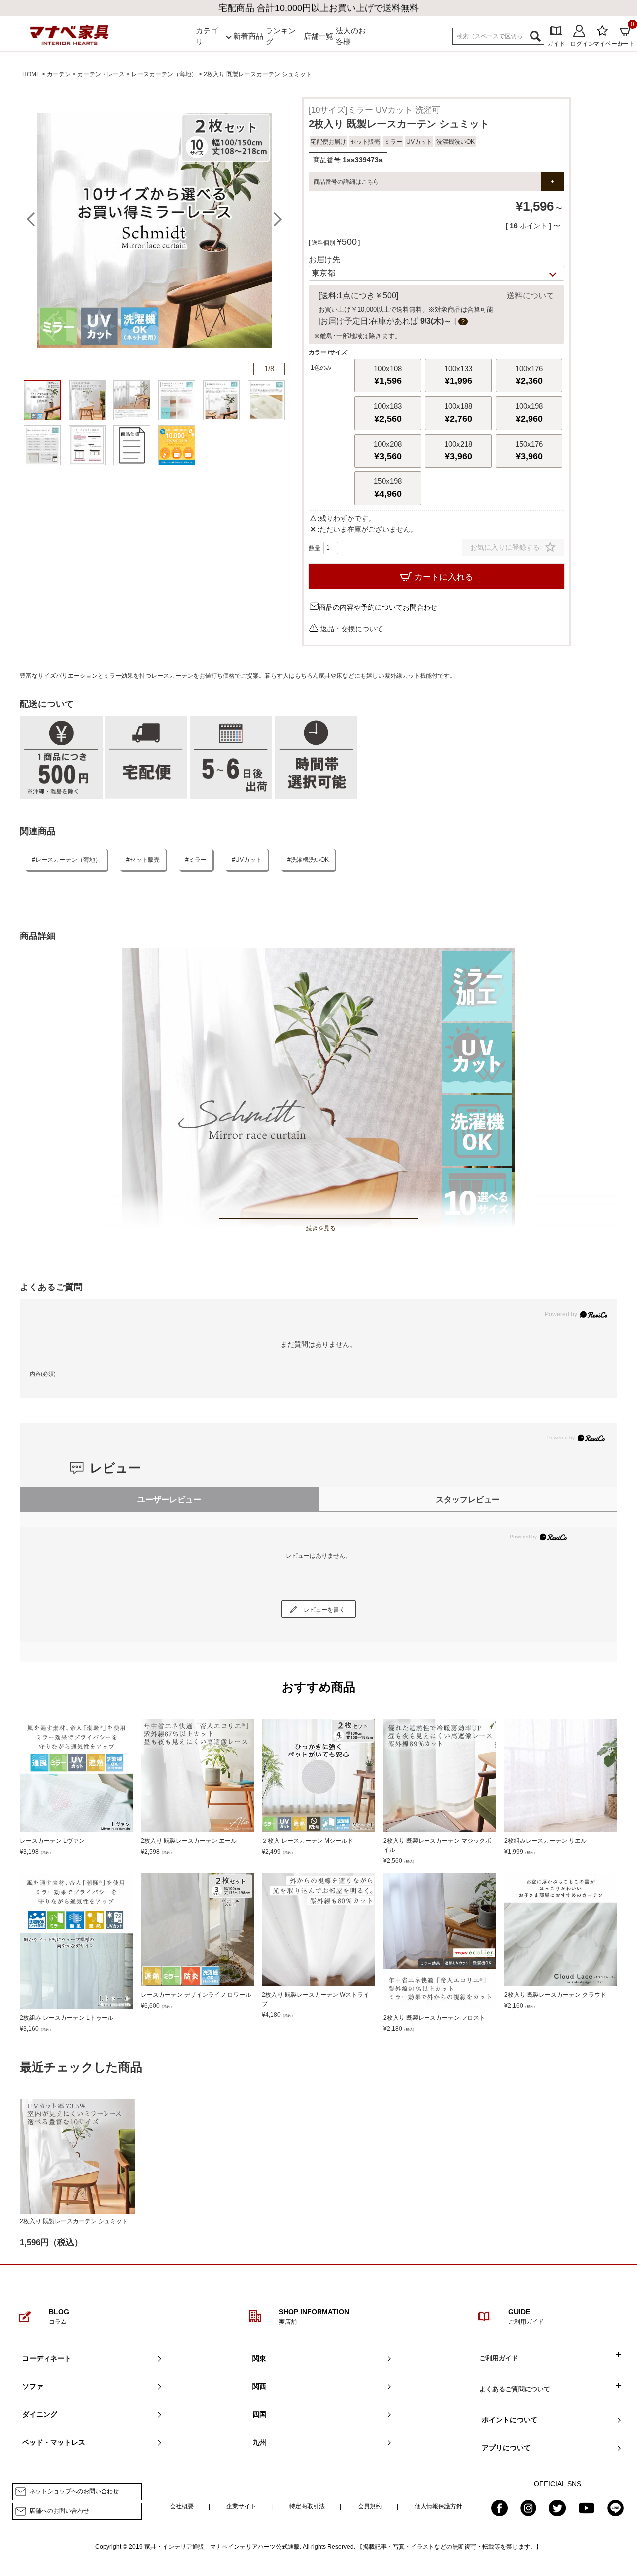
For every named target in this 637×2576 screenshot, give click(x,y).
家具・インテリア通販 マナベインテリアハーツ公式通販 (222, 2547)
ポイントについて (510, 2420)
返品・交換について (352, 629)
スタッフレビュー (468, 1499)
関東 (259, 2358)
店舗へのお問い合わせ (59, 2511)
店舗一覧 (318, 36)
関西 (259, 2386)
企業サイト (241, 2506)
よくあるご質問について (515, 2389)
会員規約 (370, 2506)
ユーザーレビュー (169, 1499)
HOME (31, 74)
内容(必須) (43, 1374)
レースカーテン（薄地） (164, 74)
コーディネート (47, 2358)
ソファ (33, 2386)
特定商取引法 (307, 2506)
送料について (531, 295)
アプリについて (506, 2448)
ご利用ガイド (499, 2358)
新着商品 (248, 36)
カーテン (59, 74)
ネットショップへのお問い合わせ (74, 2491)
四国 (259, 2414)
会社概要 (182, 2506)
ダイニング (40, 2414)
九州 (259, 2442)
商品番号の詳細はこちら (346, 182)
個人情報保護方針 (438, 2506)
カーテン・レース (101, 74)
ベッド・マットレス (54, 2442)
